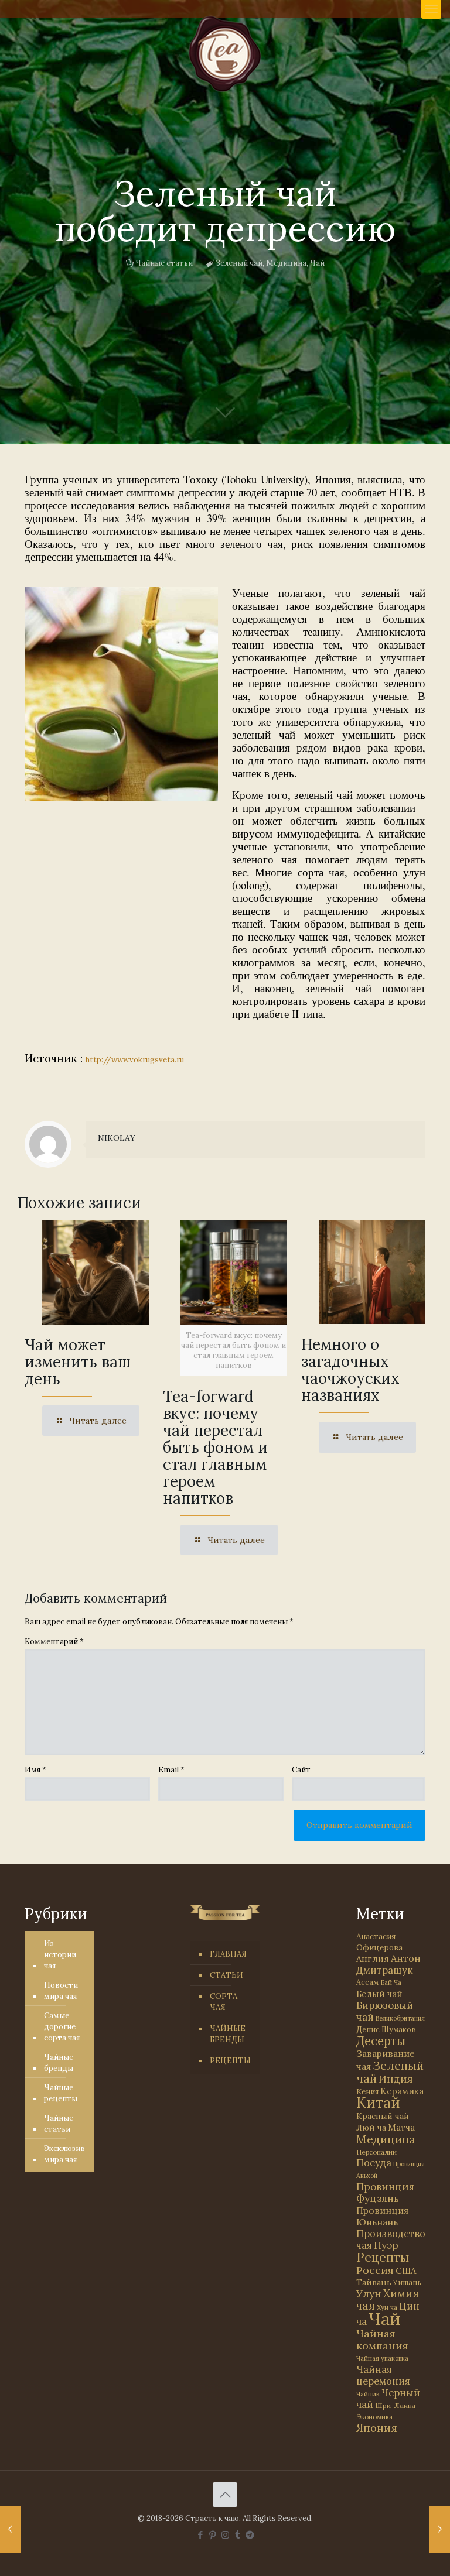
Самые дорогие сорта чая (62, 2027)
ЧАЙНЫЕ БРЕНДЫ (228, 2034)
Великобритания (400, 2018)
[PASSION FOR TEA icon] (250, 2535)
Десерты (381, 2041)
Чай (317, 263)
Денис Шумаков (386, 2029)
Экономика (374, 2417)
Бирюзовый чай (385, 2011)
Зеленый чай (239, 263)
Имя (35, 1770)
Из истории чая (60, 1955)
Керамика (402, 2091)
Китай (378, 2102)
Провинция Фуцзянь (385, 2193)
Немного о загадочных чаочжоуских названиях (350, 1370)
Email (171, 1770)
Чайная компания (382, 2340)
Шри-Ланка (395, 2405)
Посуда (374, 2163)
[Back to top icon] (225, 2495)
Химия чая (388, 2299)
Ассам (367, 1982)
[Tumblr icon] (238, 2535)
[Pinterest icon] (213, 2535)
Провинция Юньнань (382, 2216)
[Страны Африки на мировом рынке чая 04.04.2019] (10, 2529)
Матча (401, 2127)
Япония (377, 2428)
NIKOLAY (117, 1138)
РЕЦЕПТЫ (230, 2061)
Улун (369, 2294)
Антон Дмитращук (388, 1964)
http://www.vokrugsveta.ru (135, 1060)
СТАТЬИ (226, 1975)
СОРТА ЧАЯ (224, 2002)
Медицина (286, 263)
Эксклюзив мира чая (64, 2154)
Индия (396, 2079)
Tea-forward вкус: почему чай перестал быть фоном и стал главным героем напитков (215, 1447)
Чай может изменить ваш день (78, 1362)
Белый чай (379, 1994)
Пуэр (386, 2245)
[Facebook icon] (201, 2535)
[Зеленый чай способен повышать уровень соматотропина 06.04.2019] (440, 2529)
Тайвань (374, 2282)
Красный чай (383, 2116)
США (406, 2271)
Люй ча (371, 2128)
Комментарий (54, 1642)
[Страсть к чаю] (225, 54)
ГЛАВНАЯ (228, 1954)
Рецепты (383, 2257)
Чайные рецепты (61, 2093)
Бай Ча (391, 1982)
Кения (367, 2092)
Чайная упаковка (382, 2358)
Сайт (301, 1770)
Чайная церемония (383, 2375)
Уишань (407, 2282)
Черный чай (388, 2399)
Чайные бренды (59, 2063)
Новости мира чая (61, 1991)
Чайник (368, 2394)
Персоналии (376, 2152)
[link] (121, 694)
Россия (375, 2270)
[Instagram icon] (225, 2535)
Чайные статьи (164, 263)
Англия (373, 1959)
